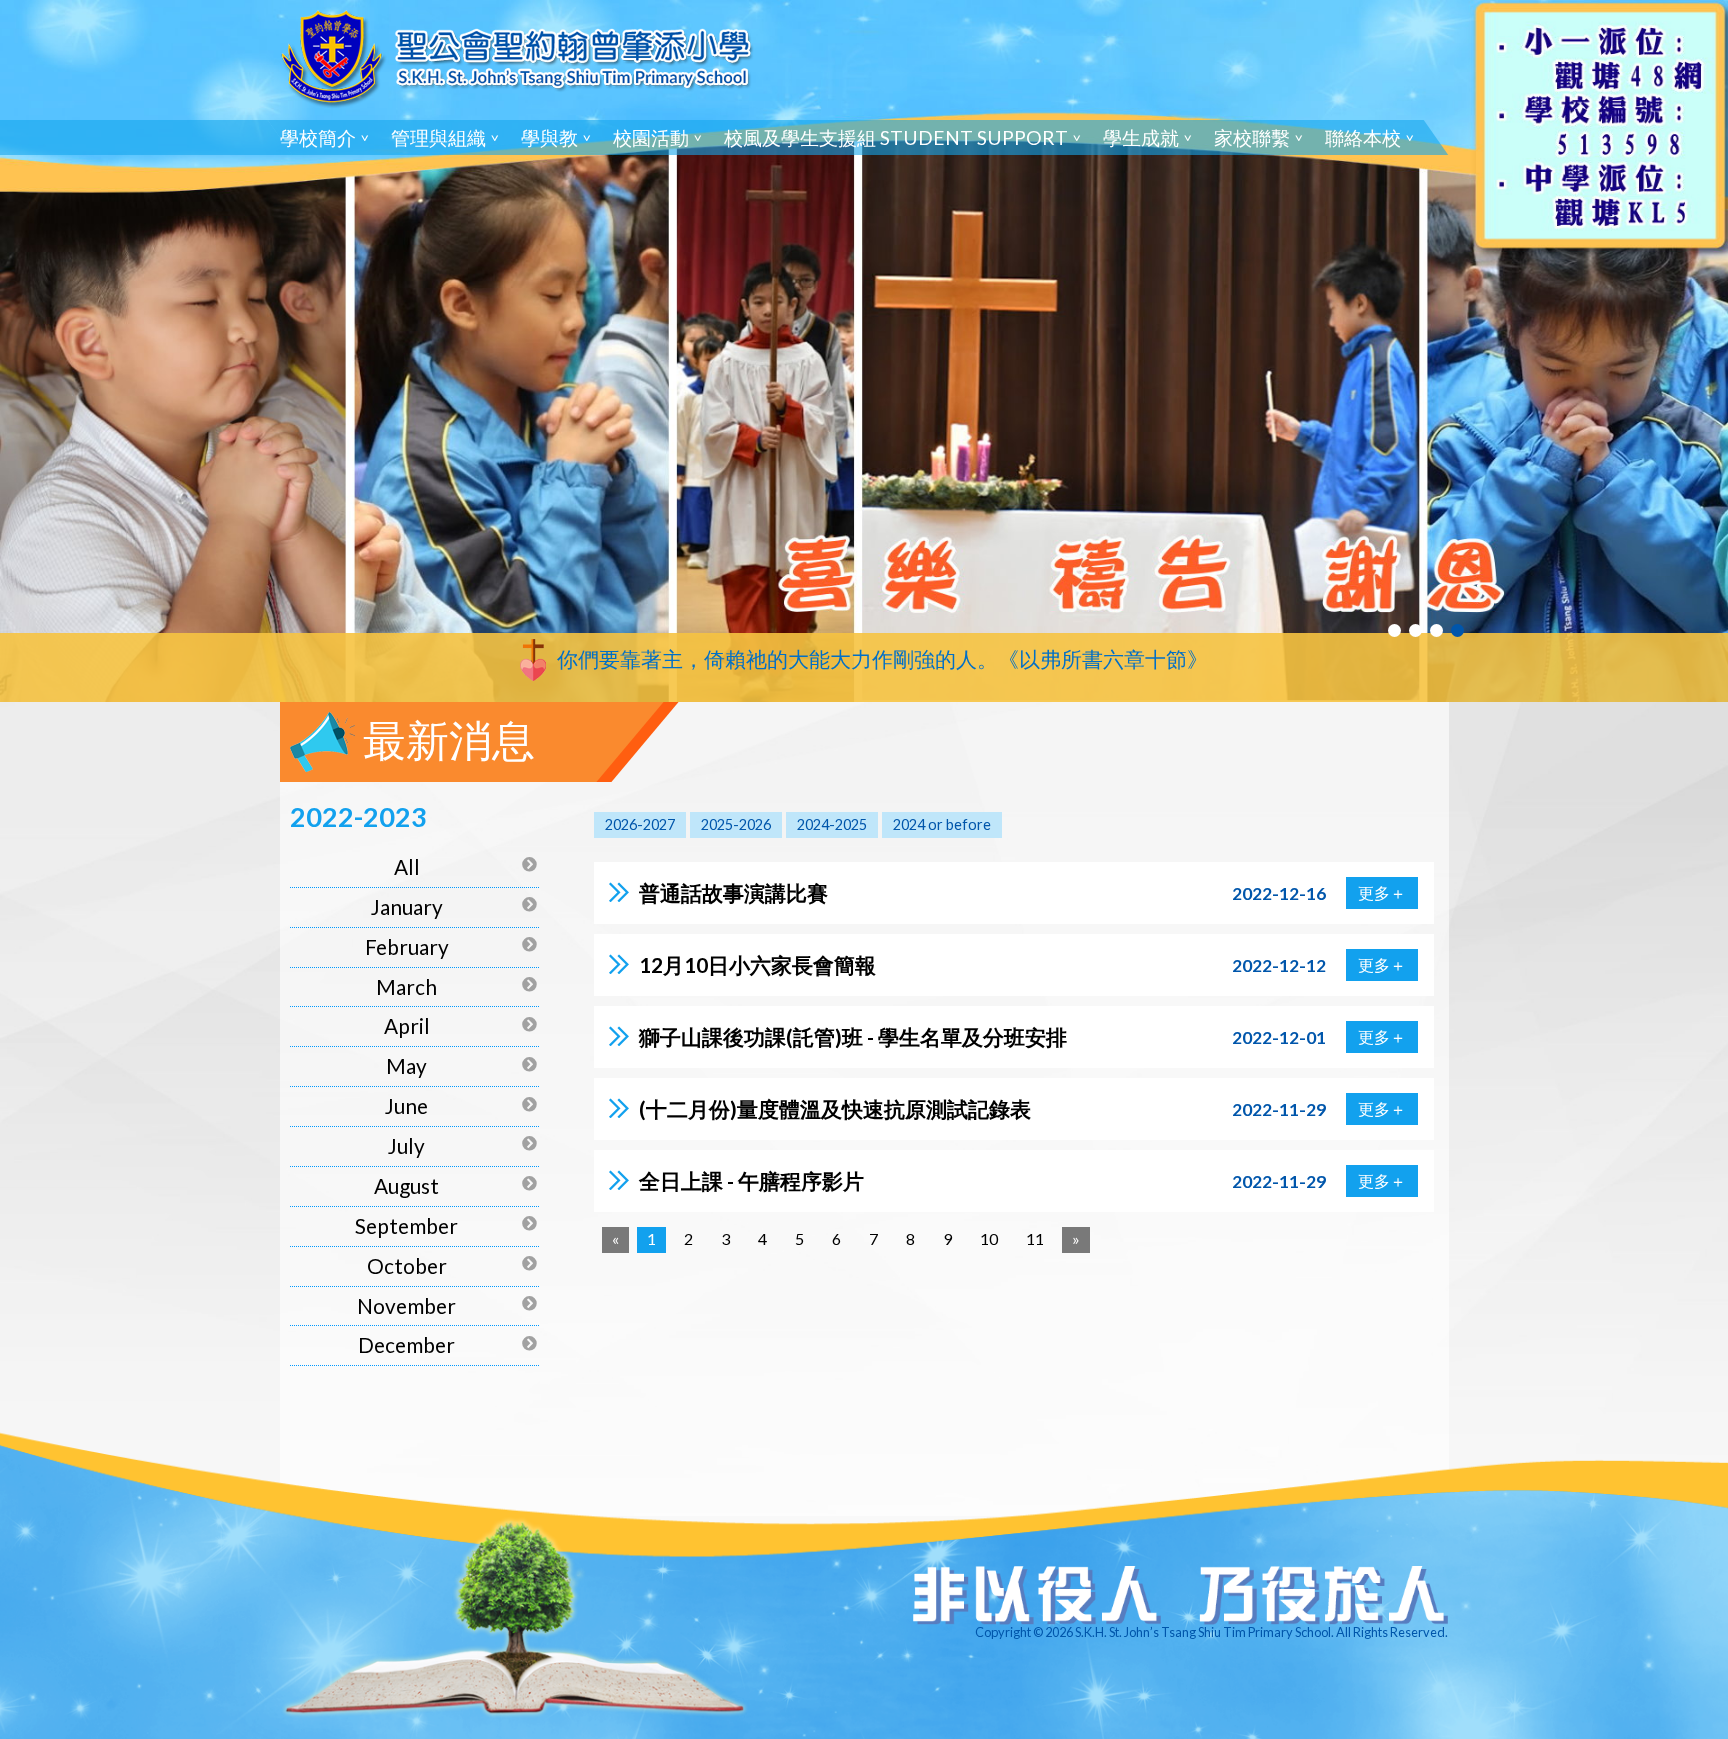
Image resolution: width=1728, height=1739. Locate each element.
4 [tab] (1457, 630)
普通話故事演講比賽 (733, 892)
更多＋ (1382, 892)
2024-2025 (832, 824)
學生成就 (1141, 137)
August (406, 1185)
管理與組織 (438, 137)
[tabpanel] (864, 351)
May (406, 1065)
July (406, 1145)
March (406, 986)
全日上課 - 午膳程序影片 (751, 1180)
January (407, 906)
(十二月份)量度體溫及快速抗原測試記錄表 (835, 1108)
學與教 (549, 137)
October (407, 1265)
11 (1035, 1238)
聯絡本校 (1363, 137)
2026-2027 (640, 824)
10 (989, 1238)
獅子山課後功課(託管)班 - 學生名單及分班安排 (853, 1036)
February (407, 946)
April (407, 1025)
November (406, 1305)
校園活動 (651, 137)
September (406, 1225)
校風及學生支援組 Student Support (896, 137)
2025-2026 (736, 824)
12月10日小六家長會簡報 (757, 964)
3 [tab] (1436, 630)
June (406, 1105)
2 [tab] (1415, 630)
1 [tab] (1394, 630)
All (407, 866)
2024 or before (942, 824)
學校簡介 (318, 137)
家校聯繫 (1252, 137)
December (406, 1344)
